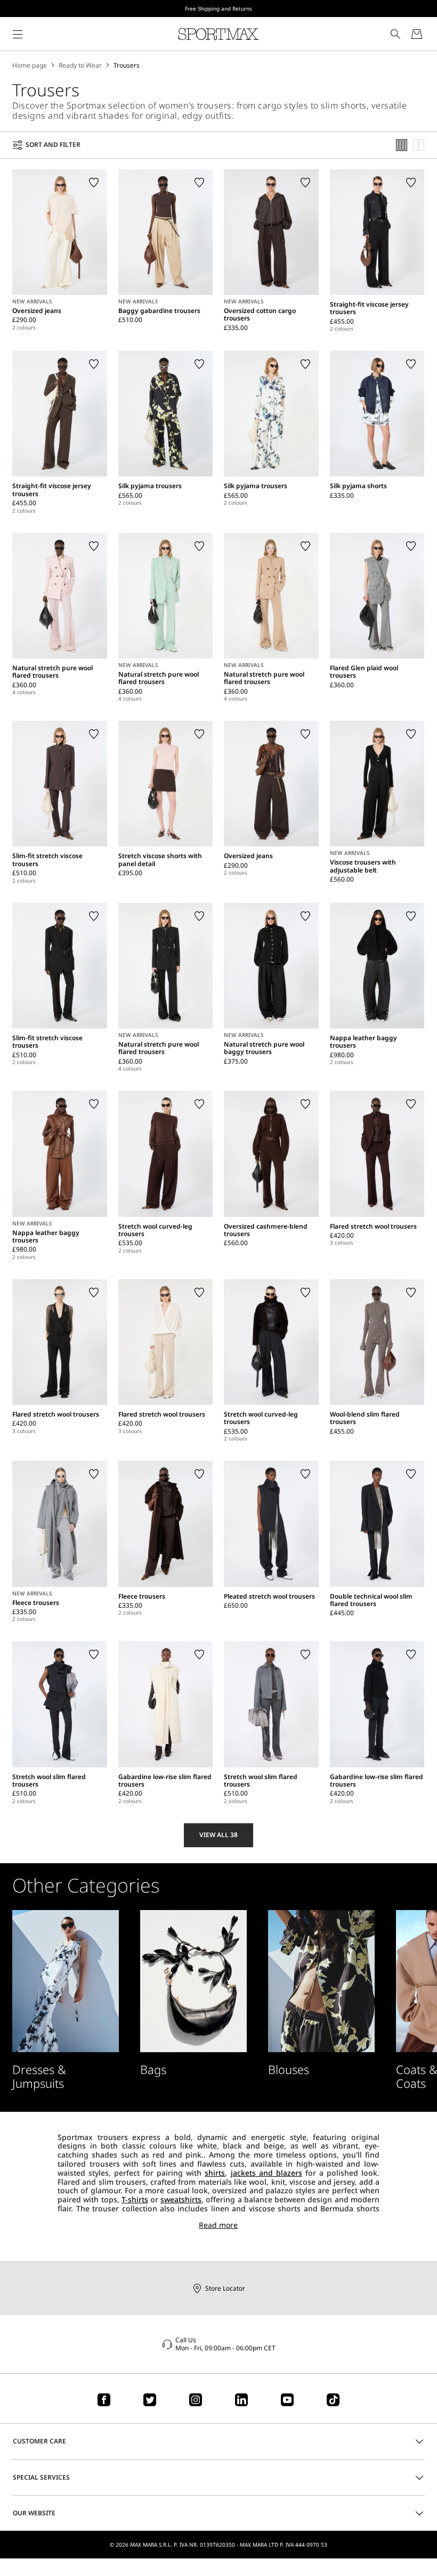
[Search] (395, 34)
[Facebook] (104, 2400)
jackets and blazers (266, 2173)
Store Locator (225, 2288)
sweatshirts (181, 2199)
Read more (218, 2225)
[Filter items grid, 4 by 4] (402, 145)
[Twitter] (150, 2400)
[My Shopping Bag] (417, 34)
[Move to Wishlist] (94, 183)
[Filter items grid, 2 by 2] (419, 145)
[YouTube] (287, 2400)
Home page (30, 65)
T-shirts (135, 2199)
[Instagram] (196, 2400)
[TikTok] (333, 2400)
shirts (215, 2173)
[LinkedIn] (241, 2400)
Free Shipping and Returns (218, 9)
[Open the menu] (18, 34)
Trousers (127, 65)
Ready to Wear (80, 65)
